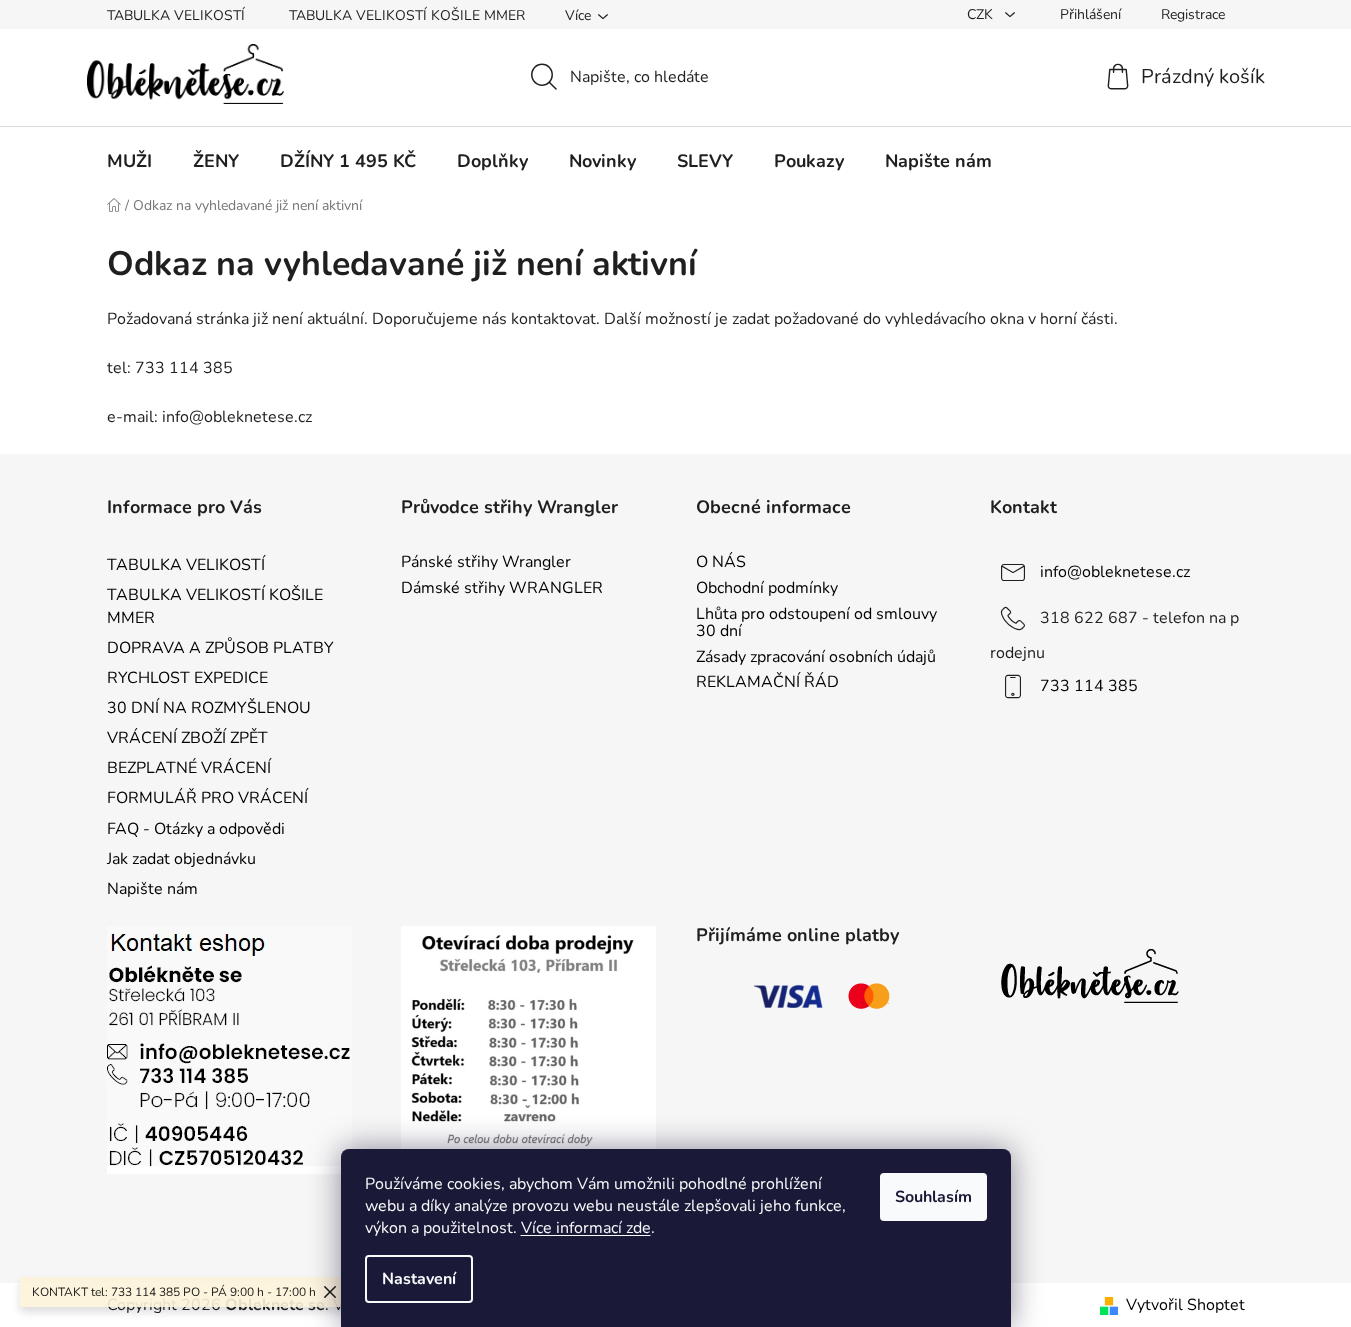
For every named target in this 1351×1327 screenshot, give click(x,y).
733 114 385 (1089, 686)
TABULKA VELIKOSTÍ (176, 15)
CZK (982, 14)
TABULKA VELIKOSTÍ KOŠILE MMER (407, 15)
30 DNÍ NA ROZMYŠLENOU (209, 708)
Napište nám (152, 889)
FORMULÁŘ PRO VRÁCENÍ (207, 798)
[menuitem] (129, 161)
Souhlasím (933, 1197)
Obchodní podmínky (767, 589)
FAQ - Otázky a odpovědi (196, 829)
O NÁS (721, 563)
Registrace (1193, 14)
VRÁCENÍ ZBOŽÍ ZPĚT (187, 738)
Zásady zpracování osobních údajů (816, 658)
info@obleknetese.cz (1115, 572)
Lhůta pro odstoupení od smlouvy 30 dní (816, 623)
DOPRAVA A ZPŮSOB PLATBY (220, 648)
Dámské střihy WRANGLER (502, 589)
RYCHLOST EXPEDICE (187, 678)
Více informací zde (586, 1228)
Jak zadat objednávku (181, 859)
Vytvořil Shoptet (1185, 1305)
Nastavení (419, 1279)
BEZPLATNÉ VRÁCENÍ (189, 768)
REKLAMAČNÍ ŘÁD (767, 683)
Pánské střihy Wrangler (486, 563)
